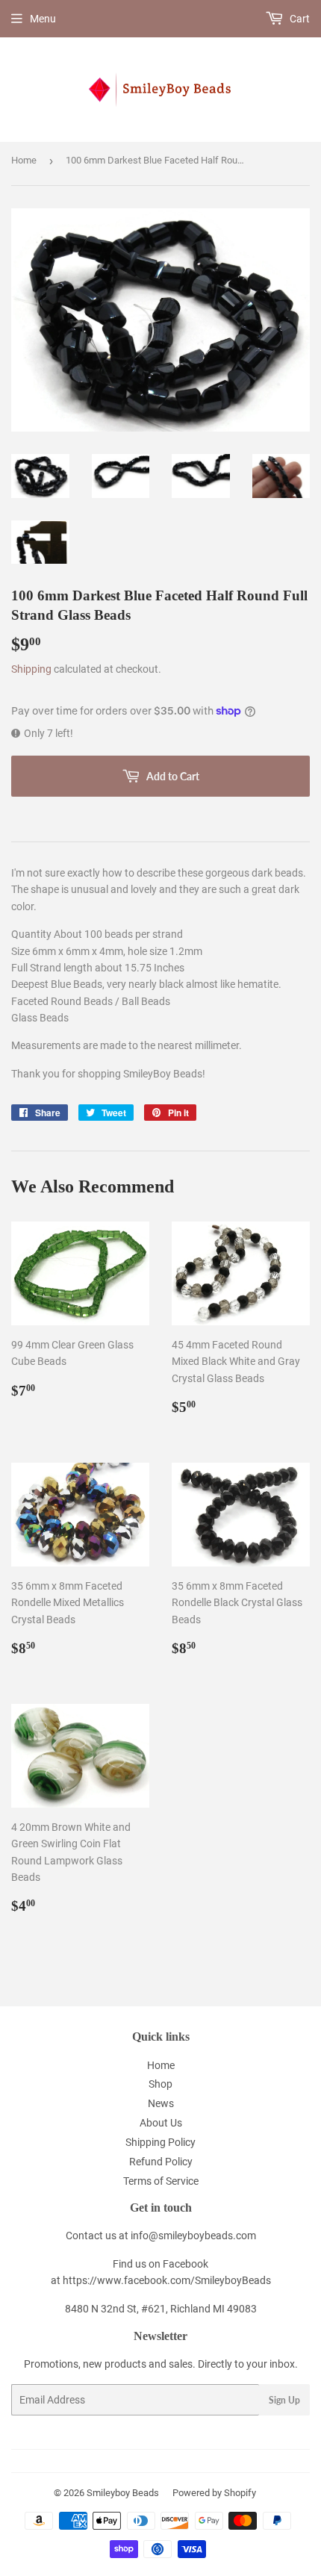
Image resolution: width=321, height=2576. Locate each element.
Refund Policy (161, 2162)
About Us (161, 2123)
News (161, 2103)
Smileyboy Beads (123, 2493)
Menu (43, 19)
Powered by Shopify (214, 2493)
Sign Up (284, 2400)
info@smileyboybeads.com (193, 2236)
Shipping (31, 669)
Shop (160, 2084)
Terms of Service (161, 2181)
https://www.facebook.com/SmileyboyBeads (167, 2280)
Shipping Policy (160, 2142)
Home (24, 160)
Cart (299, 19)
